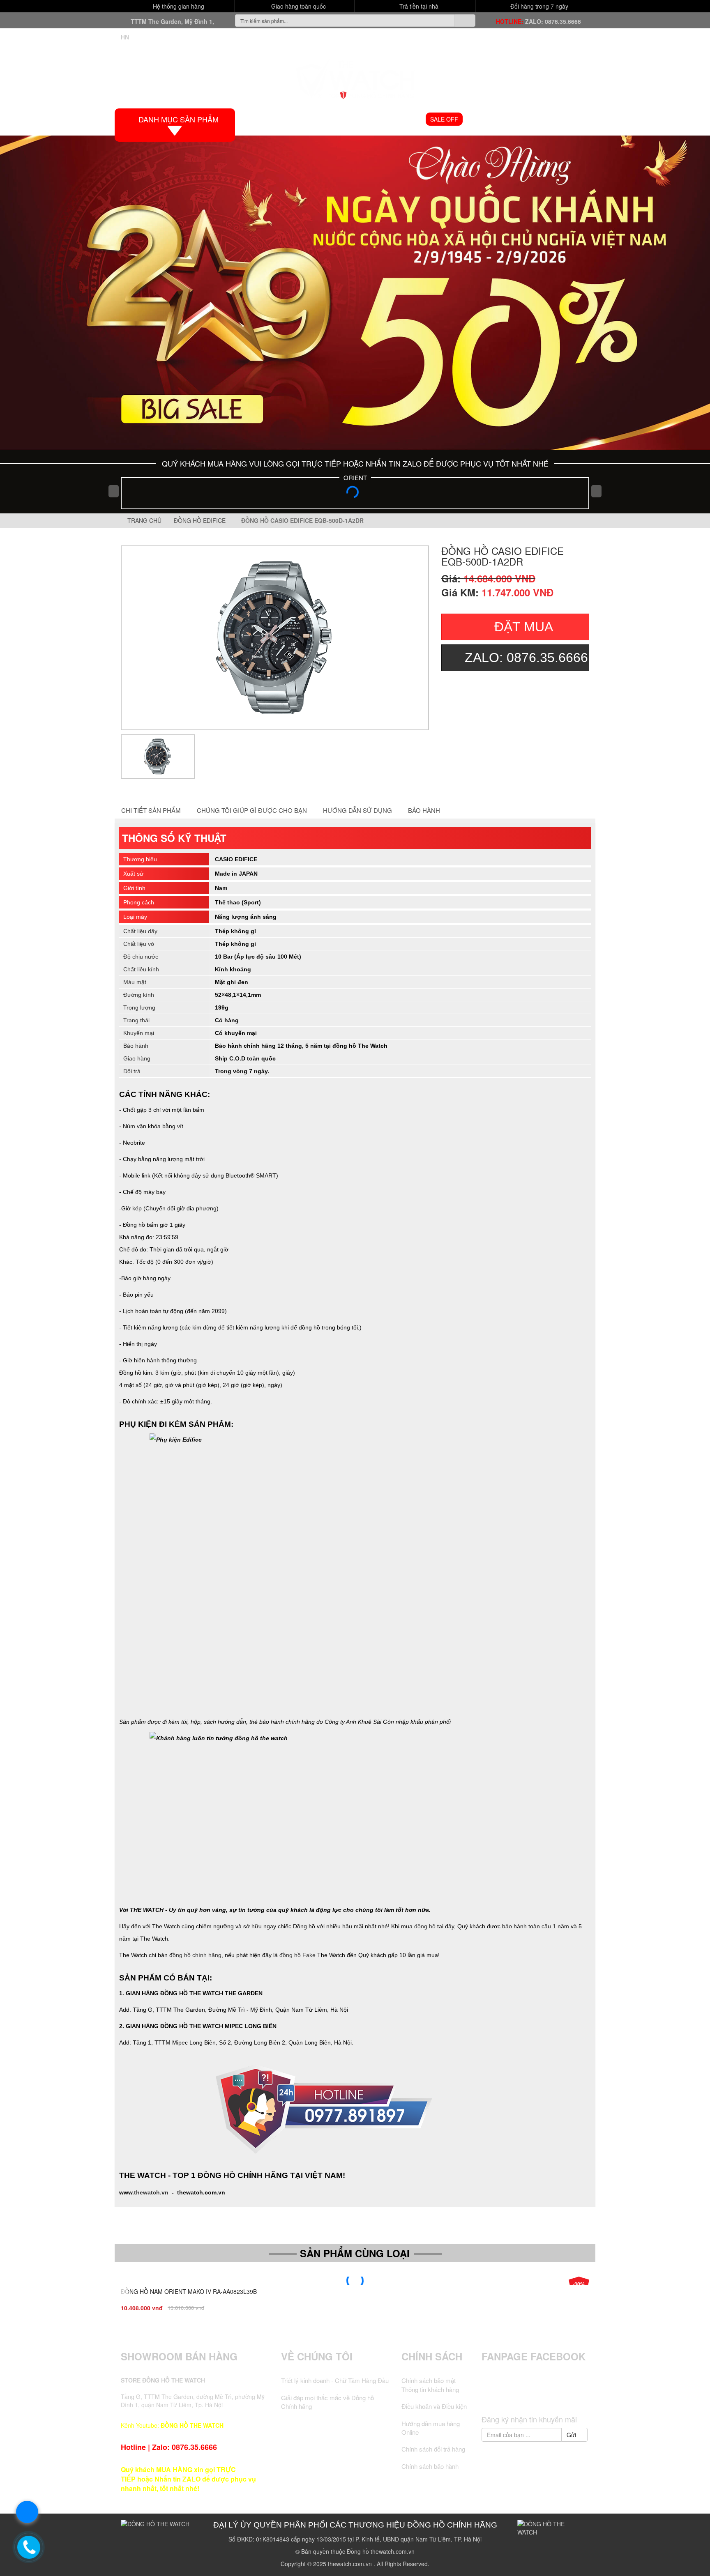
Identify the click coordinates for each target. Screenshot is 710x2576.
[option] (275, 638)
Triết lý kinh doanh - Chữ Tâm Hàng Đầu (335, 2380)
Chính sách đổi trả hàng (433, 2449)
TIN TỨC (541, 119)
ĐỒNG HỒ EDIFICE (201, 520)
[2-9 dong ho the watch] (355, 293)
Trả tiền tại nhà (418, 6)
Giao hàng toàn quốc (298, 6)
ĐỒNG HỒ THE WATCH (192, 2425)
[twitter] (520, 2396)
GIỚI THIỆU (299, 119)
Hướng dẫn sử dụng (357, 810)
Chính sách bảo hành (430, 2466)
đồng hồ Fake (297, 1955)
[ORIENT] (355, 494)
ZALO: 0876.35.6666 (553, 21)
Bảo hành (424, 810)
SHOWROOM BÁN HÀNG (179, 2356)
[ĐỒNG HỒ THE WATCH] (355, 77)
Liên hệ (575, 119)
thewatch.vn (151, 2192)
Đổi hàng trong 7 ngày (538, 6)
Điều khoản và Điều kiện (434, 2406)
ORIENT (355, 477)
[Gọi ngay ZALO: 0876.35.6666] (29, 2547)
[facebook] (505, 2396)
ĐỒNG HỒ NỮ (399, 119)
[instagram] (551, 2396)
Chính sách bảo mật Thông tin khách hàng (430, 2385)
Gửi (572, 2435)
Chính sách (432, 2356)
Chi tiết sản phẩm (151, 810)
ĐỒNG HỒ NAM (348, 119)
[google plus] (535, 2396)
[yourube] (566, 2396)
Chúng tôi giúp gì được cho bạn (252, 810)
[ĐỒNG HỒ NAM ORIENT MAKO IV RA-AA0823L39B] (355, 2281)
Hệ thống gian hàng (178, 6)
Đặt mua (524, 627)
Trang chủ (144, 520)
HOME (263, 119)
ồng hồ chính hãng (197, 1955)
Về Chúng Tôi (317, 2356)
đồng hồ (425, 1926)
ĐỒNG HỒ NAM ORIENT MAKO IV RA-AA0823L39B (189, 2291)
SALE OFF (444, 119)
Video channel (494, 119)
